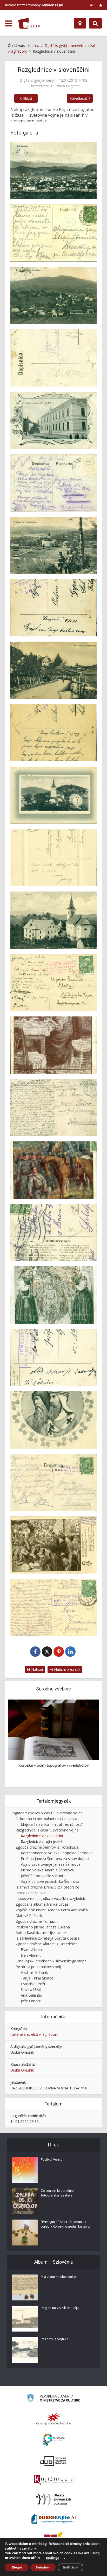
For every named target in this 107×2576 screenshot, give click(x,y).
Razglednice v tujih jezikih (42, 1841)
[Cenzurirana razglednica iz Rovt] (53, 920)
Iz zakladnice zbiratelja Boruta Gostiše (48, 1938)
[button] (86, 1743)
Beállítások (70, 2567)
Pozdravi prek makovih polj (38, 1967)
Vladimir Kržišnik (34, 1972)
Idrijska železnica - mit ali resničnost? (52, 1824)
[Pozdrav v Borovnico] (53, 295)
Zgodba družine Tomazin (37, 1921)
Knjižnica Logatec (65, 86)
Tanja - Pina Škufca (37, 1978)
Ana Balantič (31, 1995)
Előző (28, 98)
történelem (20, 2034)
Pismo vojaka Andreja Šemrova (47, 1870)
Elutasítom (43, 2567)
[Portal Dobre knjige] (53, 2519)
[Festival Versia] (25, 2170)
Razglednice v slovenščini (42, 1836)
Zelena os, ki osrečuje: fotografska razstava (58, 2193)
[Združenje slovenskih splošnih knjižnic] (54, 2480)
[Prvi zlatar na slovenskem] (25, 2287)
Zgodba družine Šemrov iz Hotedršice (47, 1847)
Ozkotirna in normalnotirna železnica (46, 1819)
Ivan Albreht (31, 1955)
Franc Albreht (32, 1950)
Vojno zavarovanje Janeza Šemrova (51, 1864)
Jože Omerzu (32, 2001)
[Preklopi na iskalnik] (95, 23)
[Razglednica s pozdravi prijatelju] (53, 420)
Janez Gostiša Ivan (31, 1893)
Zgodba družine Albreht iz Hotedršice (47, 1944)
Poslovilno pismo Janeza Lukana (43, 1927)
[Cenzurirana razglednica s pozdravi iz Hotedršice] (53, 670)
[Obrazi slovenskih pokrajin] (54, 2500)
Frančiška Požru (34, 1984)
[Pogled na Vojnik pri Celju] (25, 2319)
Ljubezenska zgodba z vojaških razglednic (51, 1898)
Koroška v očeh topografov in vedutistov (54, 1765)
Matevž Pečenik (29, 1916)
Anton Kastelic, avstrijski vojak (41, 1932)
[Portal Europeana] (54, 2440)
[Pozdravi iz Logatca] (53, 170)
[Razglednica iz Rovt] (53, 795)
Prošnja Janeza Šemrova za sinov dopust (55, 1859)
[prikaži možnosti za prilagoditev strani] (92, 5)
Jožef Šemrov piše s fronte (43, 1876)
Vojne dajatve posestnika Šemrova (50, 1881)
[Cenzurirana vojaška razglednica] (53, 1295)
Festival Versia (52, 2160)
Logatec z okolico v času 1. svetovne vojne (46, 1813)
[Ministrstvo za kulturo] (54, 2399)
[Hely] (80, 23)
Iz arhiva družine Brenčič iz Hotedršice (47, 1887)
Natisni (36, 1669)
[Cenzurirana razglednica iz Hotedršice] (53, 545)
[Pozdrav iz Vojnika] (25, 2350)
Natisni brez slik (67, 1669)
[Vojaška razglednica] (53, 1170)
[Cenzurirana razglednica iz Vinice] (53, 1420)
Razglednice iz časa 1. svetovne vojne (47, 1830)
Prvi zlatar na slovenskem (60, 2277)
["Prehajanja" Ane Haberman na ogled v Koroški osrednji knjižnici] (25, 2233)
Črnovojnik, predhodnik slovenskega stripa (51, 1961)
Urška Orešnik (22, 2070)
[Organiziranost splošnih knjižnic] (53, 2419)
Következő (78, 98)
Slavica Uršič (31, 1989)
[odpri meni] (9, 24)
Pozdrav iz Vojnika (55, 2339)
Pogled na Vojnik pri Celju (60, 2308)
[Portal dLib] (53, 2461)
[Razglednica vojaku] (53, 1045)
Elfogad (17, 2567)
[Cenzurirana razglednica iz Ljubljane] (53, 1545)
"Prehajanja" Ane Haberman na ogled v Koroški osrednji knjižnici (65, 2224)
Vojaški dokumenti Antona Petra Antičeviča (52, 1910)
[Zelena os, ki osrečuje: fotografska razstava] (25, 2201)
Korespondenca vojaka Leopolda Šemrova (57, 1853)
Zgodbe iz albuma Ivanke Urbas (42, 1904)
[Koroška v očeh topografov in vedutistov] (53, 1729)
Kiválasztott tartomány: (34, 5)
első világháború (45, 2034)
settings (53, 2558)
